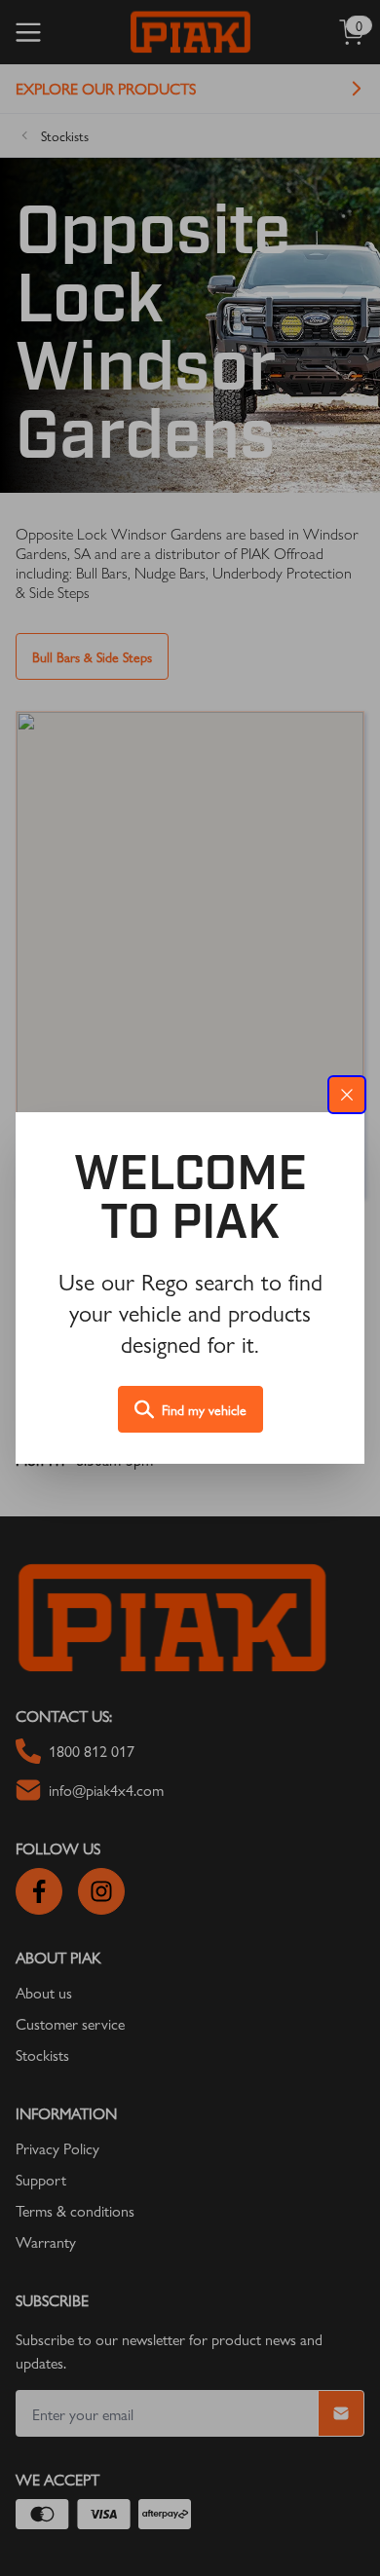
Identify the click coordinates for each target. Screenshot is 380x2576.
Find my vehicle (204, 1409)
